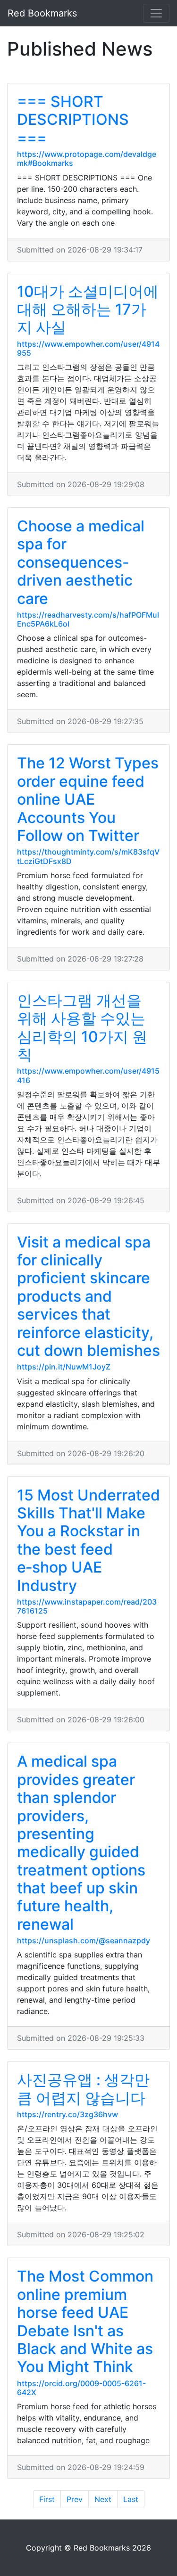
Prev (75, 2499)
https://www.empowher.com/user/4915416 (88, 1075)
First (47, 2499)
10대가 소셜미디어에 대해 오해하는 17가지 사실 (88, 310)
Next (103, 2499)
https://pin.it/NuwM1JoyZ (64, 1367)
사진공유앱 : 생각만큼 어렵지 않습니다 (83, 2089)
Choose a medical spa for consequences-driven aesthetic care (81, 562)
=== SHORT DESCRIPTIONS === (73, 120)
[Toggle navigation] (156, 13)
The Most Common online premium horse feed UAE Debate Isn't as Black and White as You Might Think (85, 2321)
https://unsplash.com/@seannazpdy (84, 1940)
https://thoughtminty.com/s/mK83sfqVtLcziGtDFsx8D (88, 856)
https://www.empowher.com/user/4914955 (88, 348)
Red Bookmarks (42, 13)
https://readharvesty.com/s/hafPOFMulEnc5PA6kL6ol (88, 619)
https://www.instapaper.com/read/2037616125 (87, 1606)
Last (131, 2499)
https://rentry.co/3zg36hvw (67, 2114)
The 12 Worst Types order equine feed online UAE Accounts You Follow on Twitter (88, 799)
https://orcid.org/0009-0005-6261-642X (81, 2388)
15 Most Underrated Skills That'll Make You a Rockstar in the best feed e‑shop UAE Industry (88, 1540)
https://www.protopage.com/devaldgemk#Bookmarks (87, 159)
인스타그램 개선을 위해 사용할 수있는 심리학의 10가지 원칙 (82, 1027)
